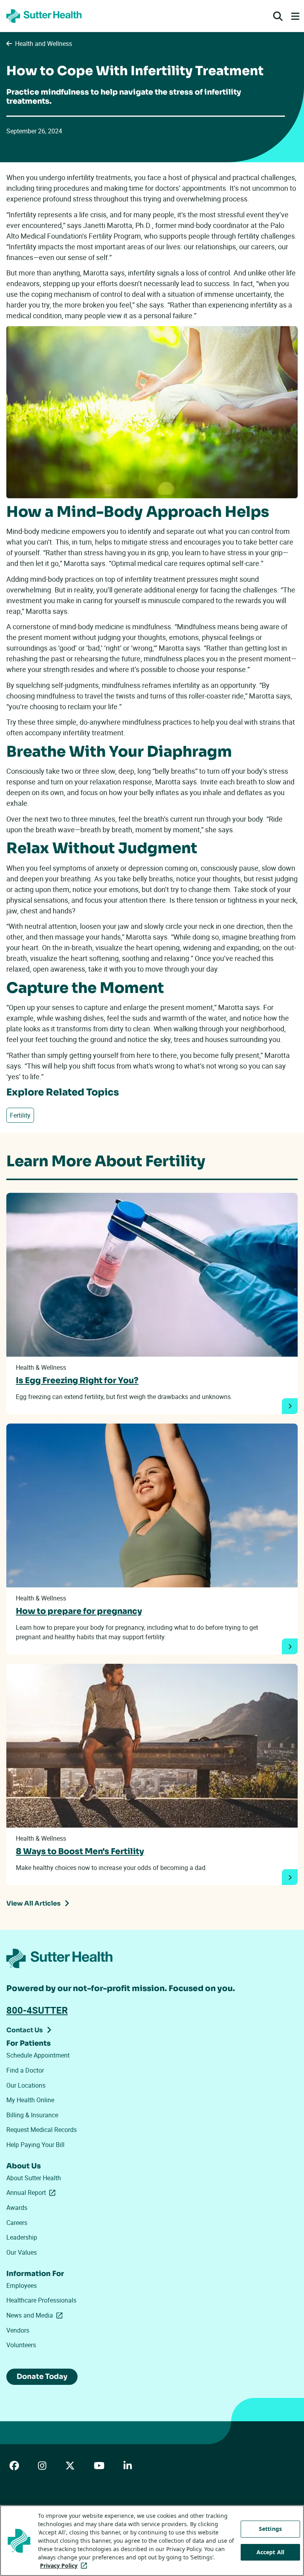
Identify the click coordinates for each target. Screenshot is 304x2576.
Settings (270, 2529)
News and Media (36, 2315)
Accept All (270, 2552)
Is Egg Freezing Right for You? (77, 1380)
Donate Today (42, 2377)
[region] (152, 2541)
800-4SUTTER (37, 2010)
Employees (22, 2286)
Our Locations (26, 2085)
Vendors (18, 2330)
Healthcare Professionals (41, 2300)
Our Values (22, 2252)
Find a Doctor (25, 2070)
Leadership (22, 2237)
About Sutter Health (34, 2178)
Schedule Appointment (38, 2055)
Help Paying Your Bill (35, 2145)
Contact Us (25, 2030)
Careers (17, 2223)
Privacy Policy (65, 2566)
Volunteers (21, 2345)
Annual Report (32, 2193)
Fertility (20, 1115)
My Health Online (30, 2100)
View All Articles (33, 1903)
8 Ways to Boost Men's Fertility (80, 1851)
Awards (17, 2208)
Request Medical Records (42, 2130)
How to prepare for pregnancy (79, 1611)
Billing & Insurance (32, 2115)
